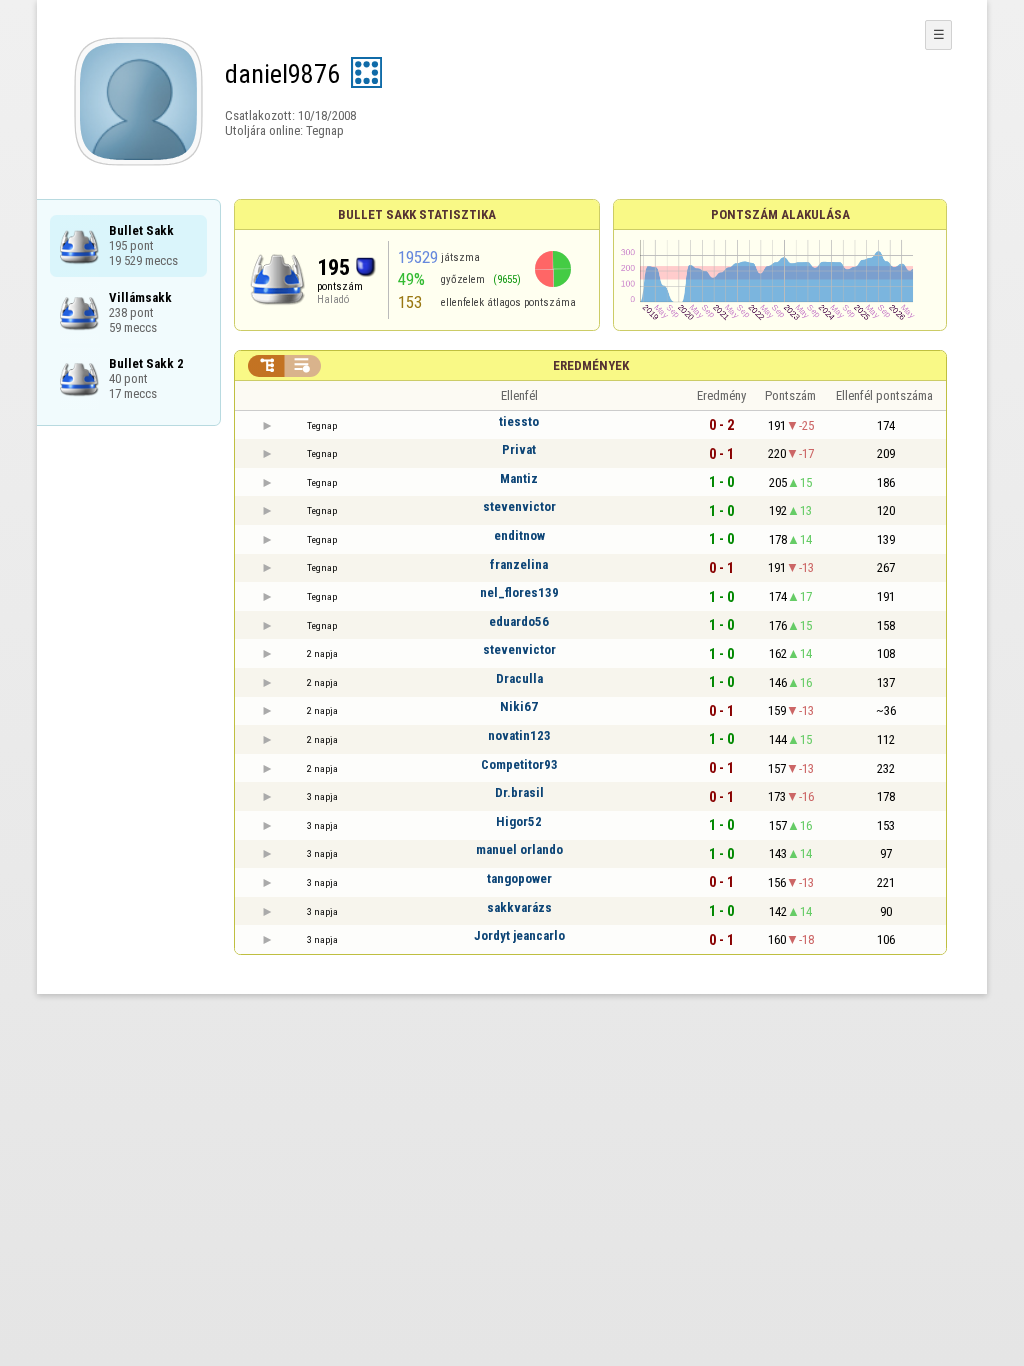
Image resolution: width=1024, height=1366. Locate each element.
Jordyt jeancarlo (519, 935)
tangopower (519, 878)
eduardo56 (519, 621)
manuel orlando (519, 849)
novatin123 (519, 735)
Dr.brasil (519, 792)
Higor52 (519, 821)
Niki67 (519, 706)
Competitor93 (519, 764)
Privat (519, 449)
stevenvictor (519, 506)
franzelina (519, 564)
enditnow (519, 535)
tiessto (519, 421)
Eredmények (591, 365)
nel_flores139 (519, 592)
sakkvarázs (519, 907)
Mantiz (519, 478)
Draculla (519, 678)
